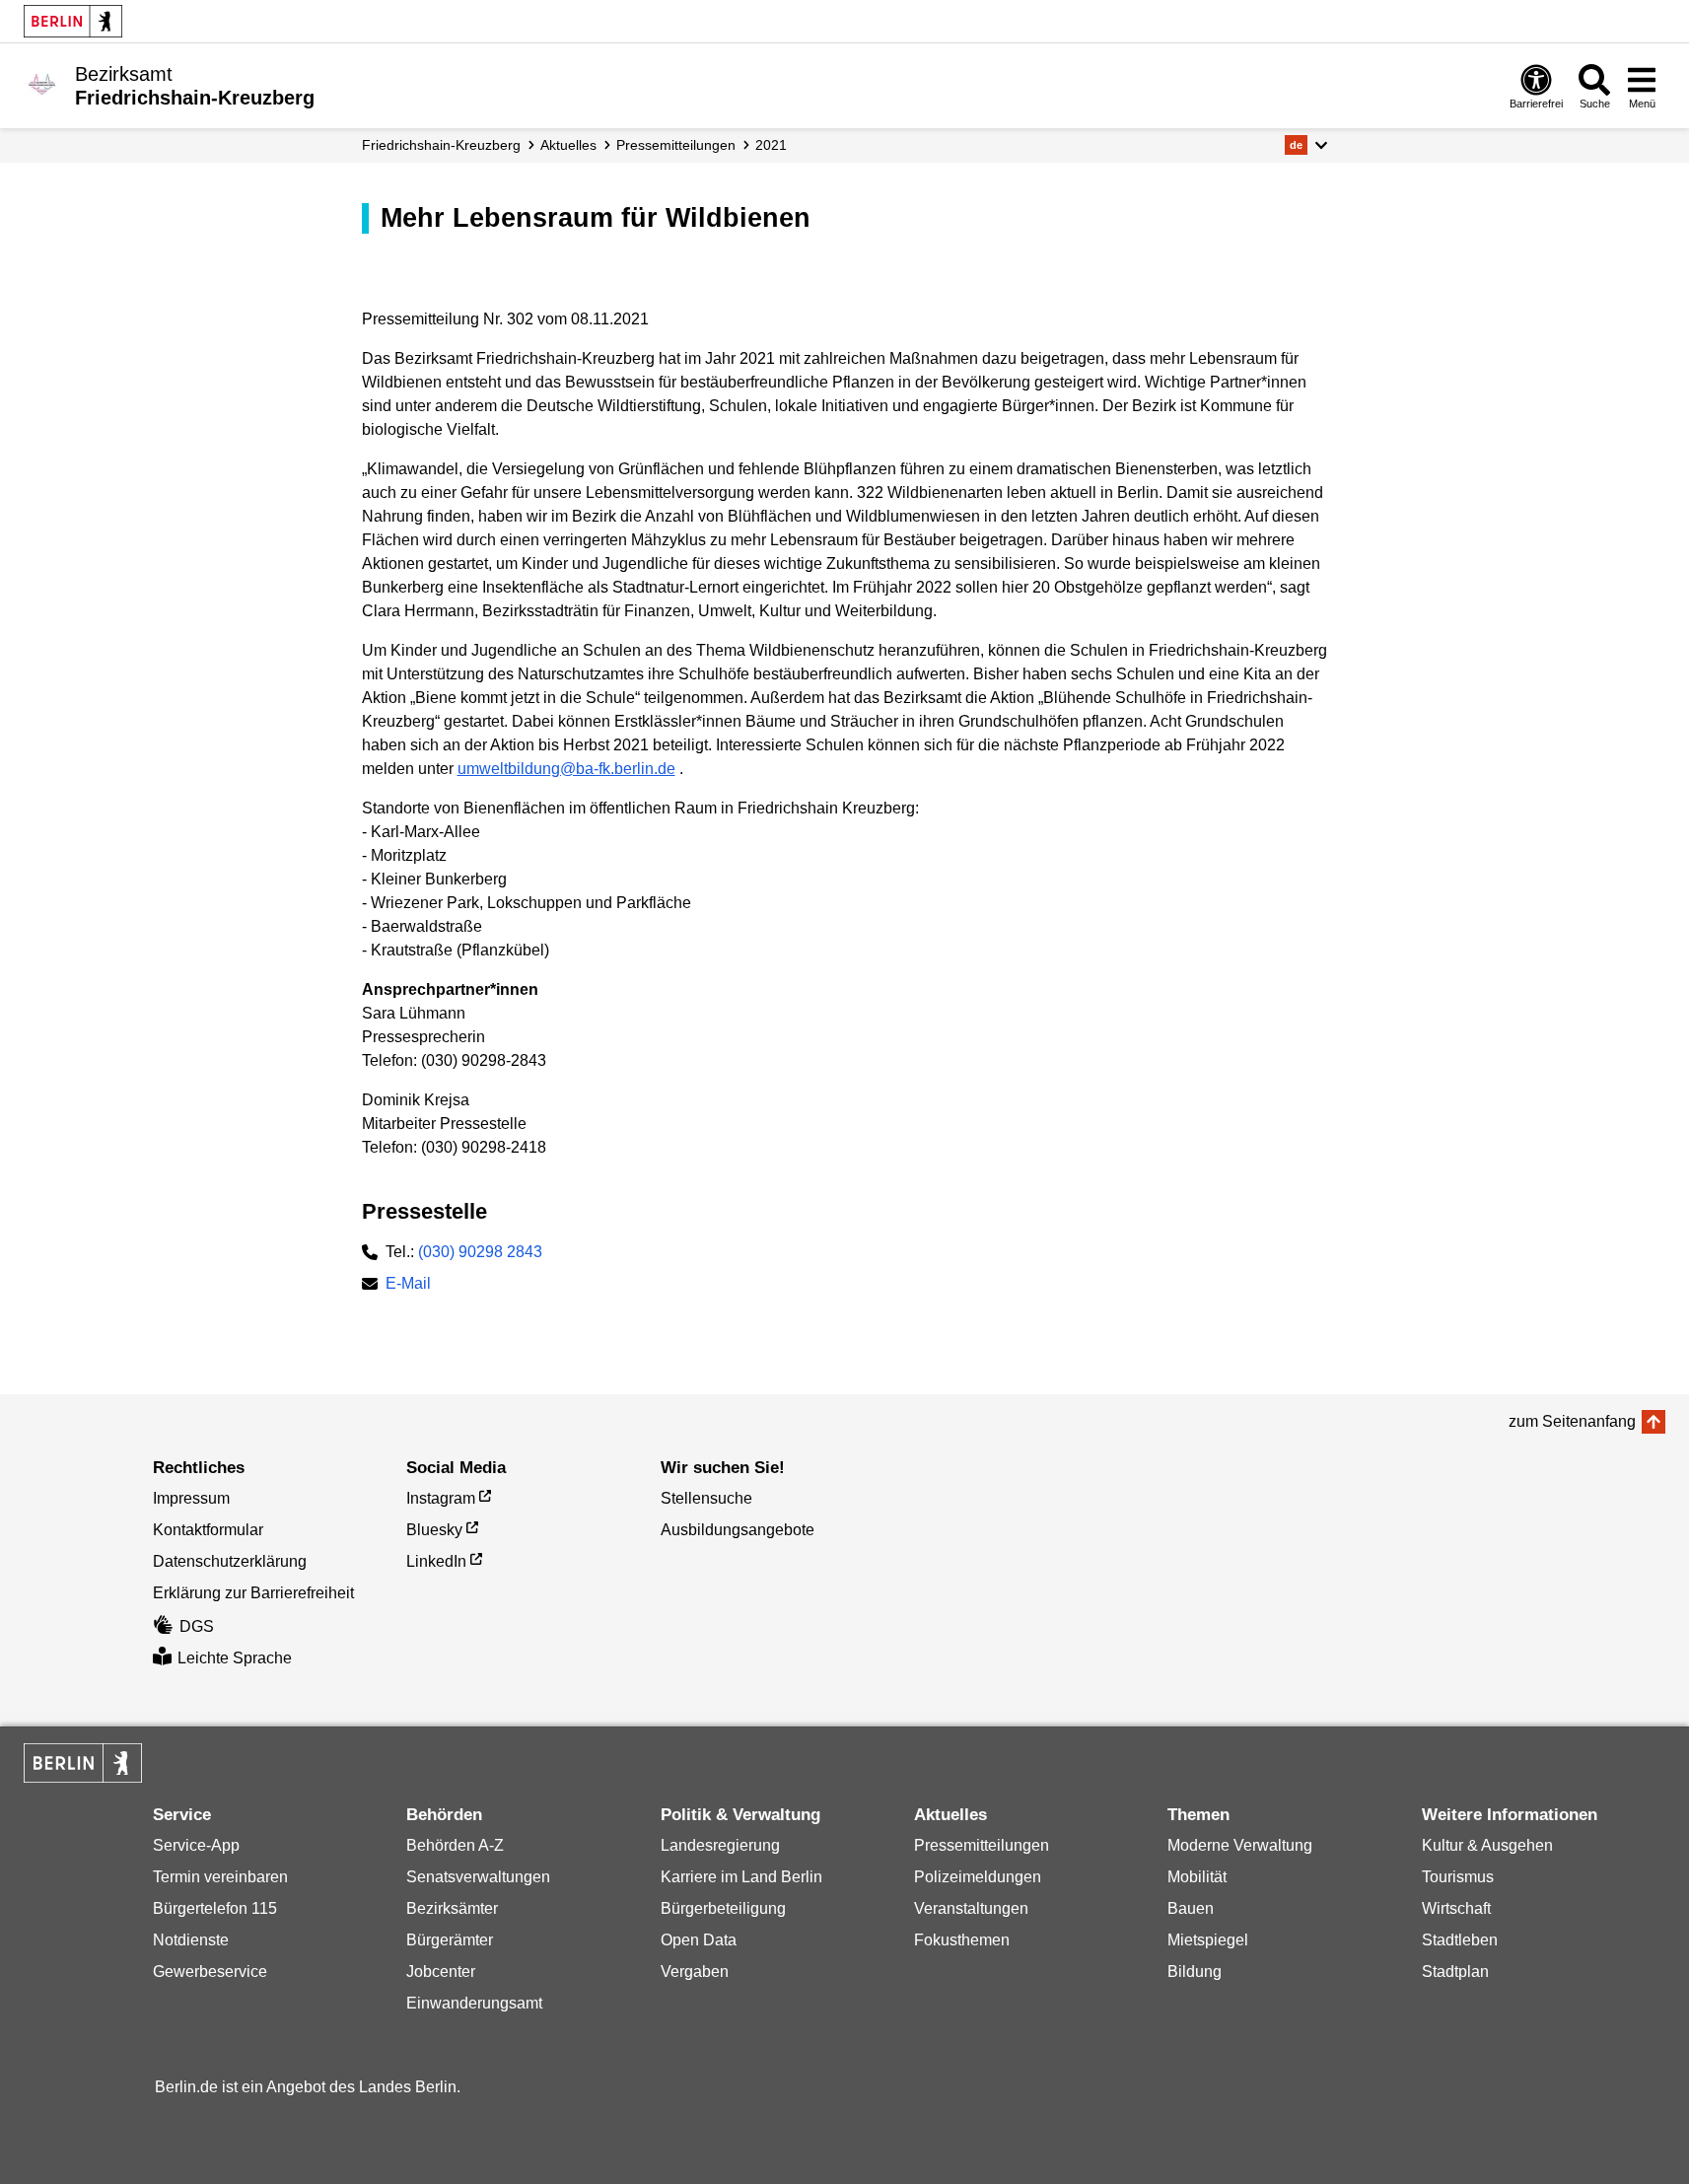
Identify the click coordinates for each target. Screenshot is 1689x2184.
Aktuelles (568, 145)
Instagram (441, 1498)
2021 (771, 145)
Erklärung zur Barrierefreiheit (253, 1593)
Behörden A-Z (455, 1845)
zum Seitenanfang (1572, 1421)
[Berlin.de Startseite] (73, 21)
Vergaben (695, 1972)
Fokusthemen (962, 1940)
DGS (197, 1626)
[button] (1306, 145)
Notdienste (191, 1940)
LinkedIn (436, 1561)
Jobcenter (441, 1972)
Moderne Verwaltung (1240, 1845)
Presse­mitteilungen (676, 145)
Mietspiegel (1208, 1940)
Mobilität (1197, 1877)
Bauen (1191, 1908)
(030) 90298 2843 (480, 1252)
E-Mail (408, 1285)
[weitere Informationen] (42, 84)
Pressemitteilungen (982, 1845)
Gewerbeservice (210, 1972)
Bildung (1195, 1972)
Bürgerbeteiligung (723, 1908)
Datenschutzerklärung (230, 1561)
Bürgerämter (450, 1940)
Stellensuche (706, 1498)
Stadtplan (1455, 1972)
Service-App (196, 1845)
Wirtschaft (1456, 1908)
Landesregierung (720, 1845)
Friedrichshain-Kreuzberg (441, 145)
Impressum (191, 1498)
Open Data (699, 1940)
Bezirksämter (452, 1908)
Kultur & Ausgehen (1487, 1845)
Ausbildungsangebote (738, 1530)
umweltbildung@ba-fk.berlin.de (566, 769)
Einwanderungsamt (474, 2003)
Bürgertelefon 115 (215, 1908)
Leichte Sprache (235, 1658)
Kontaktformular (208, 1530)
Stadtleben (1460, 1940)
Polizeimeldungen (978, 1877)
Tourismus (1458, 1877)
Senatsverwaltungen (478, 1877)
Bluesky (434, 1530)
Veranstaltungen (971, 1908)
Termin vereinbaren (220, 1877)
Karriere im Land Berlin (741, 1877)
